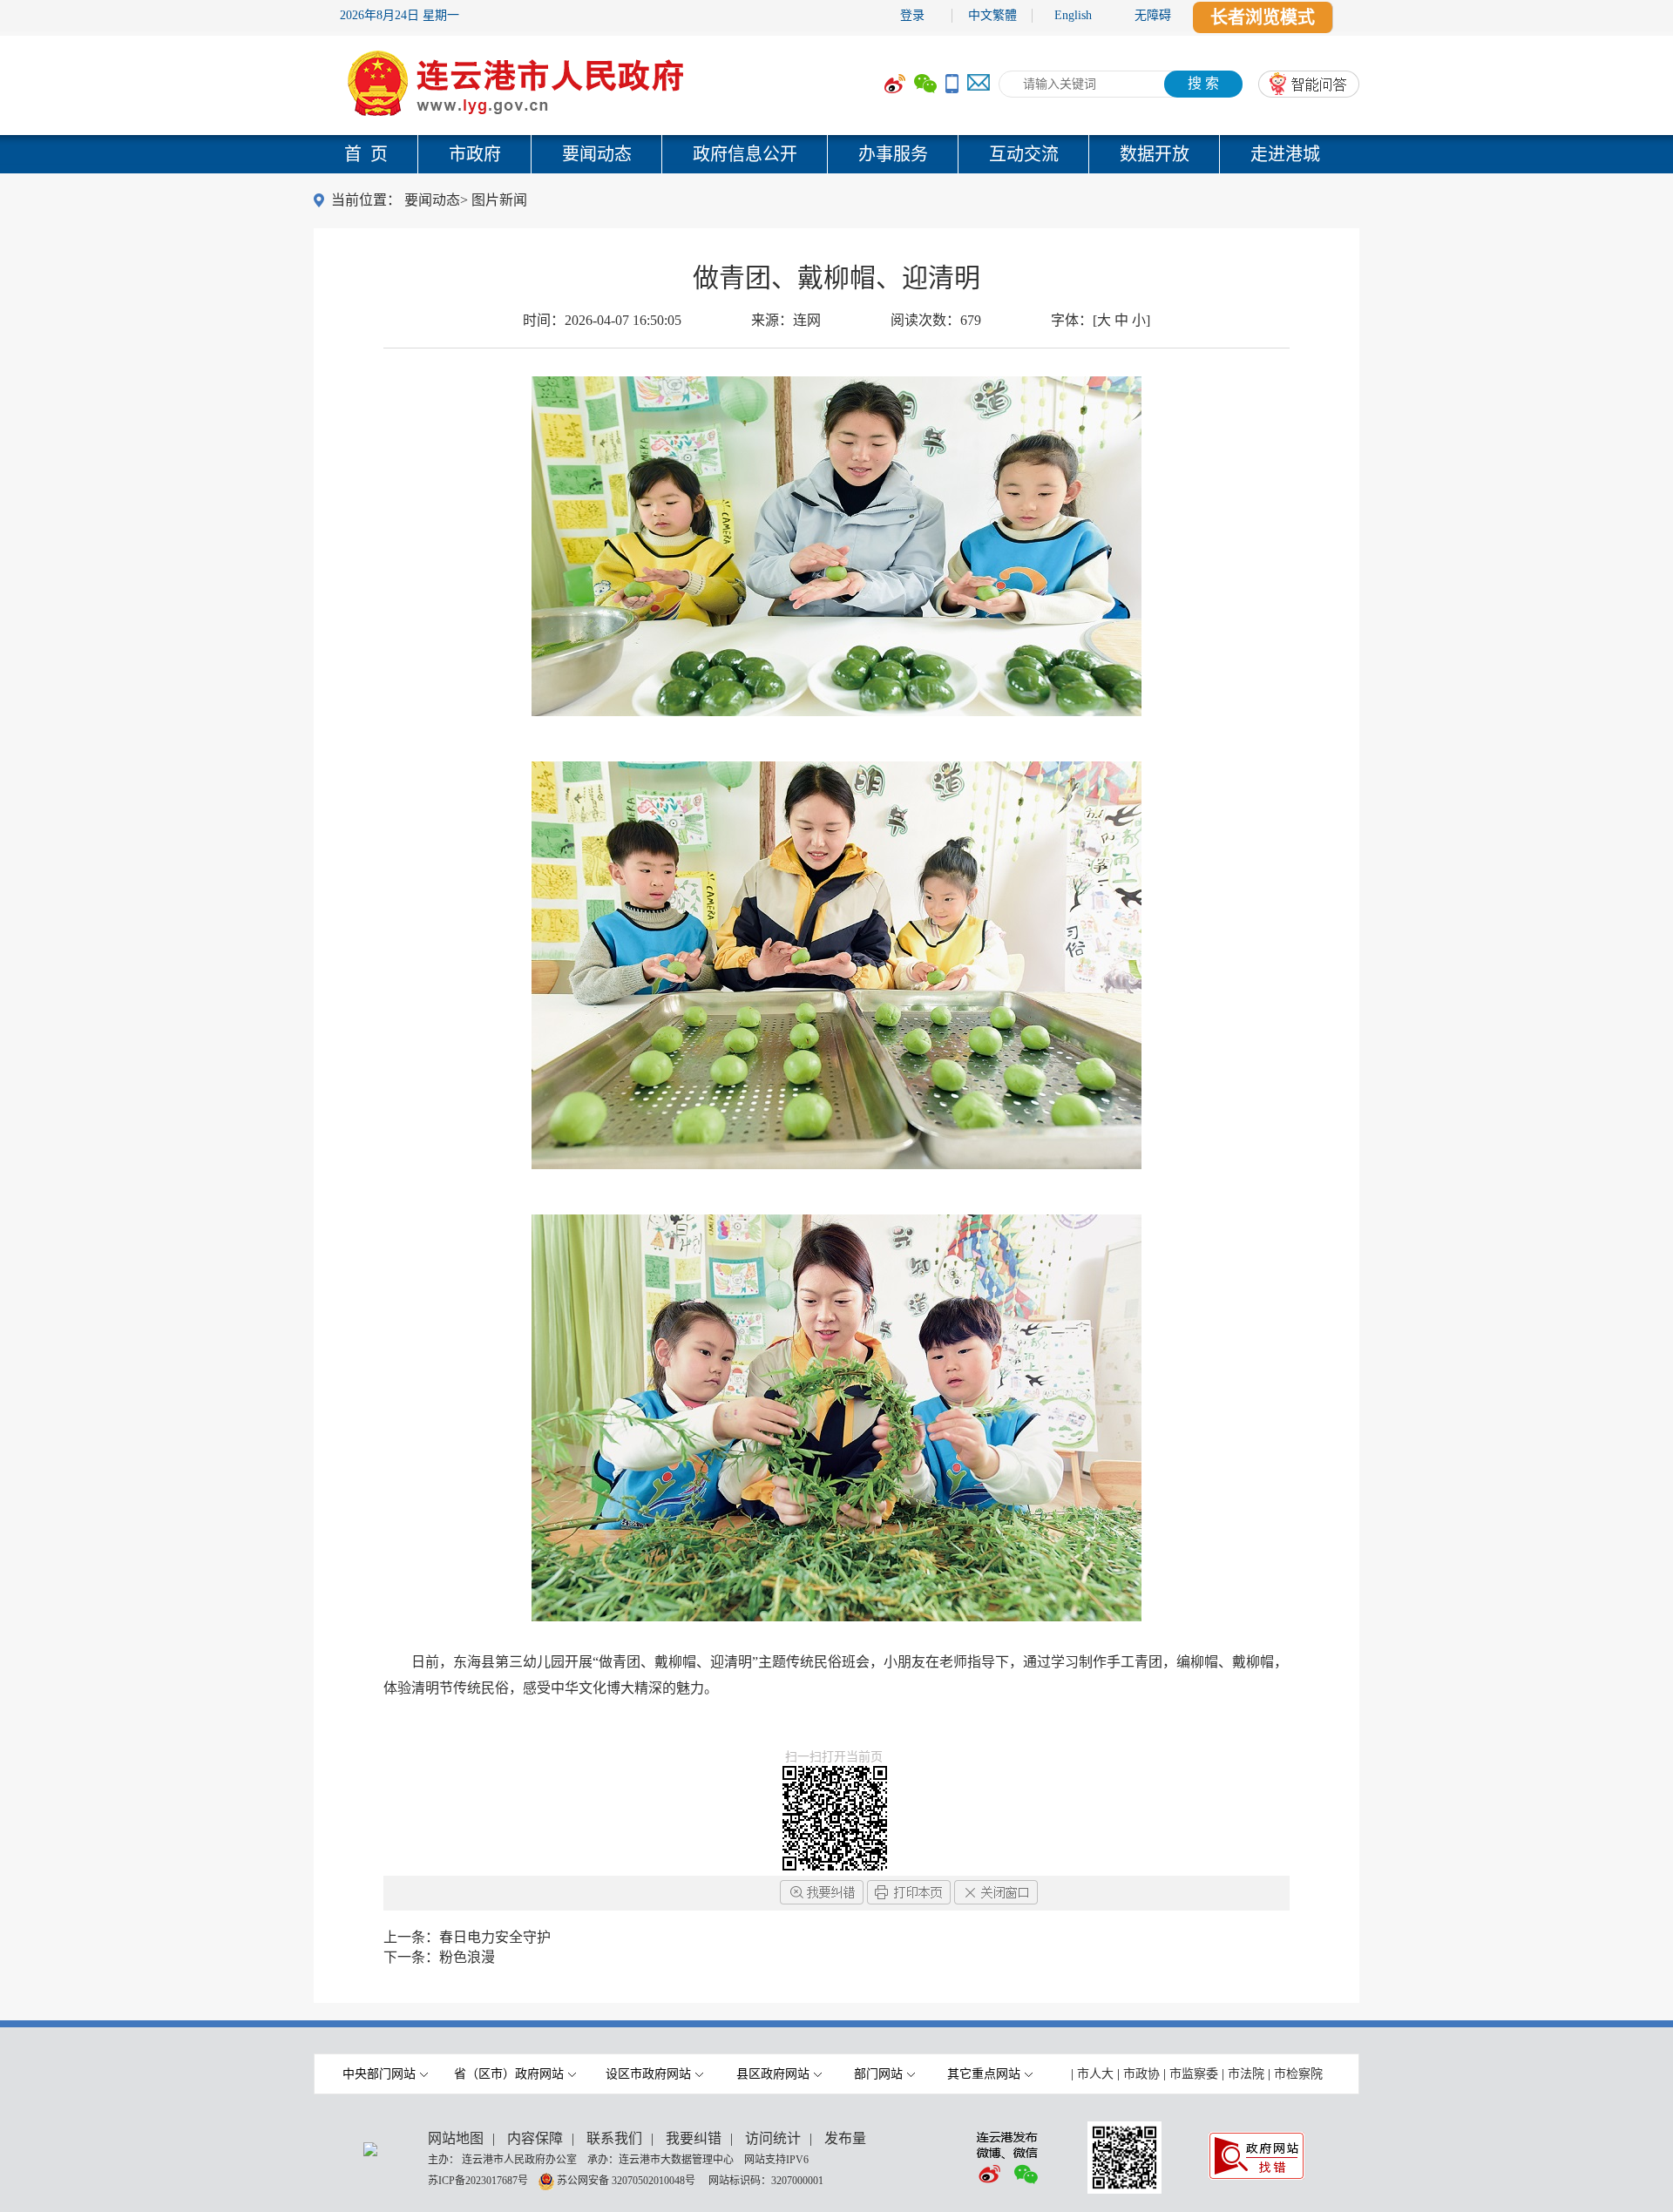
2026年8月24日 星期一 (400, 15)
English (1073, 15)
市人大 (1095, 2074)
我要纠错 (694, 2138)
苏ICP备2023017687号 (478, 2180)
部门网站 (878, 2074)
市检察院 (1298, 2074)
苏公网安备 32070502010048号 (627, 2180)
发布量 (845, 2138)
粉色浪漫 (467, 1957)
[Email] (979, 84)
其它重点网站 (984, 2074)
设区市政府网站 (648, 2074)
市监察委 (1194, 2074)
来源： (786, 320)
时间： (602, 320)
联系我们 (614, 2138)
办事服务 (893, 154)
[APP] (952, 84)
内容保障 (535, 2138)
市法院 (1246, 2074)
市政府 (475, 154)
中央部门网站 (379, 2074)
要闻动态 (597, 154)
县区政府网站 (773, 2074)
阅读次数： (936, 320)
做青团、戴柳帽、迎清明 (836, 277)
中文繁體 (992, 15)
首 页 (366, 154)
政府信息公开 (745, 154)
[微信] (925, 84)
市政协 (1141, 2074)
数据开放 (1155, 154)
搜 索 (1203, 83)
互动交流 (1024, 154)
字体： (1101, 320)
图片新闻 (499, 200)
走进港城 (1285, 154)
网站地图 (456, 2138)
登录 (912, 15)
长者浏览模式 (1263, 17)
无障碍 (1153, 15)
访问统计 (773, 2138)
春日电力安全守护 (495, 1937)
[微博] (895, 84)
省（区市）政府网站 (509, 2074)
